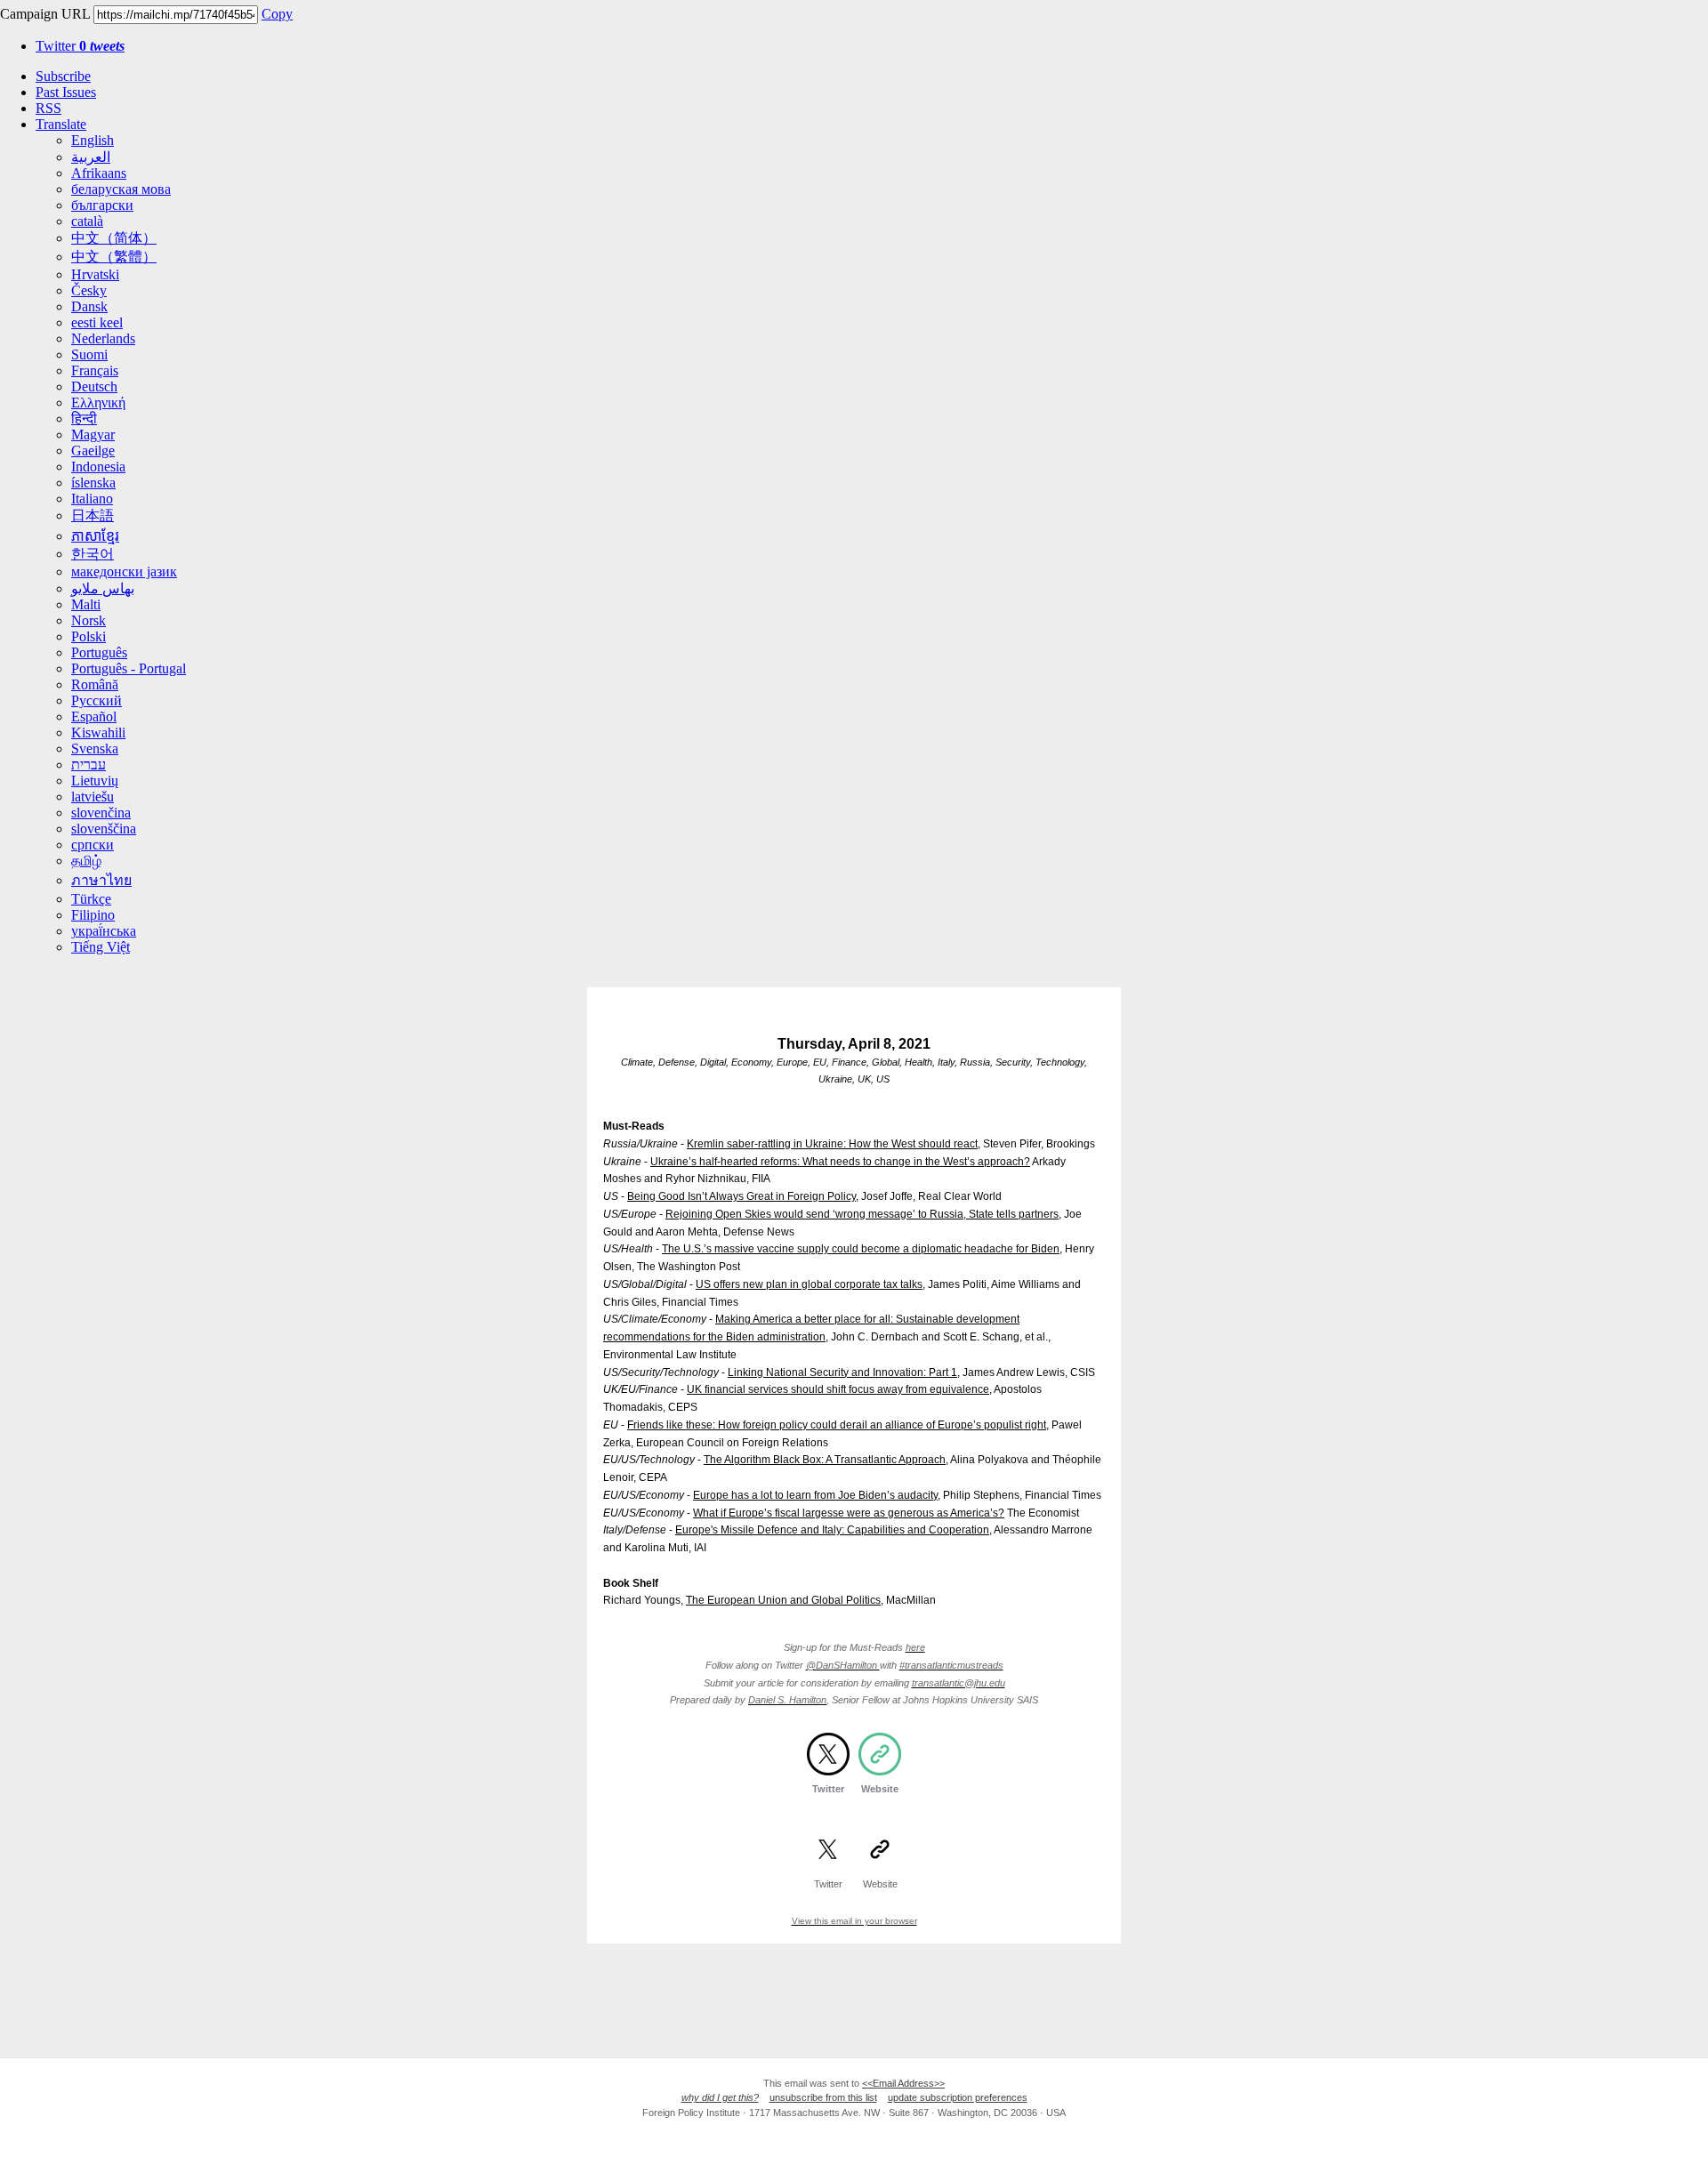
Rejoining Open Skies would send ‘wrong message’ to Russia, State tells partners (862, 1214)
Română (95, 684)
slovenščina (104, 829)
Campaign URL (45, 14)
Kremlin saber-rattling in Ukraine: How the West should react (832, 1144)
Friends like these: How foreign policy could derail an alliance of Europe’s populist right (837, 1425)
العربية (91, 157)
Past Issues (66, 92)
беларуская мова (121, 189)
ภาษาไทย (101, 880)
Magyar (93, 435)
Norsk (89, 620)
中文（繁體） (114, 257)
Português (99, 652)
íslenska (93, 483)
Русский (97, 700)
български (102, 205)
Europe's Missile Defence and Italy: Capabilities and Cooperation (832, 1530)
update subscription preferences (958, 2097)
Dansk (89, 306)
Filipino (93, 915)
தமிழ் (86, 861)
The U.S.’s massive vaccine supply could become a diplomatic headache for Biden (861, 1249)
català (87, 221)
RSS (48, 108)
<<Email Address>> (903, 2083)
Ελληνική (98, 402)
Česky (89, 290)
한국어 (93, 554)
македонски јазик (124, 571)
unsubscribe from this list (823, 2097)
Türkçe (91, 899)
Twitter (80, 46)
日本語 (93, 515)
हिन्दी (84, 419)
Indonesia (98, 467)
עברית (89, 765)
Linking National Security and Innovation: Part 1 (842, 1372)
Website (880, 1789)
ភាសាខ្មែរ (95, 536)
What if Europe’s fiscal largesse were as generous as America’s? (849, 1513)
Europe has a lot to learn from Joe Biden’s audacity (815, 1495)
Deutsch (94, 386)
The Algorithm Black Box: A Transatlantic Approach (825, 1460)
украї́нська (104, 931)
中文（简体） (114, 238)
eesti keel (97, 322)
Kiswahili (98, 732)
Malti (86, 604)
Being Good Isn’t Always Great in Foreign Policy (741, 1196)
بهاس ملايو (103, 588)
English (93, 140)
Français (95, 370)
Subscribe (63, 76)
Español (94, 716)
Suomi (89, 354)
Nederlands (103, 338)
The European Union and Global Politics (783, 1600)
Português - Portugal (129, 668)
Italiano (92, 499)
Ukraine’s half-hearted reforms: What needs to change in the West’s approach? (840, 1162)
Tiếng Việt (101, 947)
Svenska (95, 749)
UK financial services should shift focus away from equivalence (838, 1389)
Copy (277, 14)
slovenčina (101, 813)
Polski (89, 636)
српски (93, 845)
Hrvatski (95, 274)
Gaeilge (93, 451)
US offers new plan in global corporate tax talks (809, 1284)
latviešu (93, 797)
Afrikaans (99, 173)
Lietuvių (95, 781)
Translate (61, 124)
